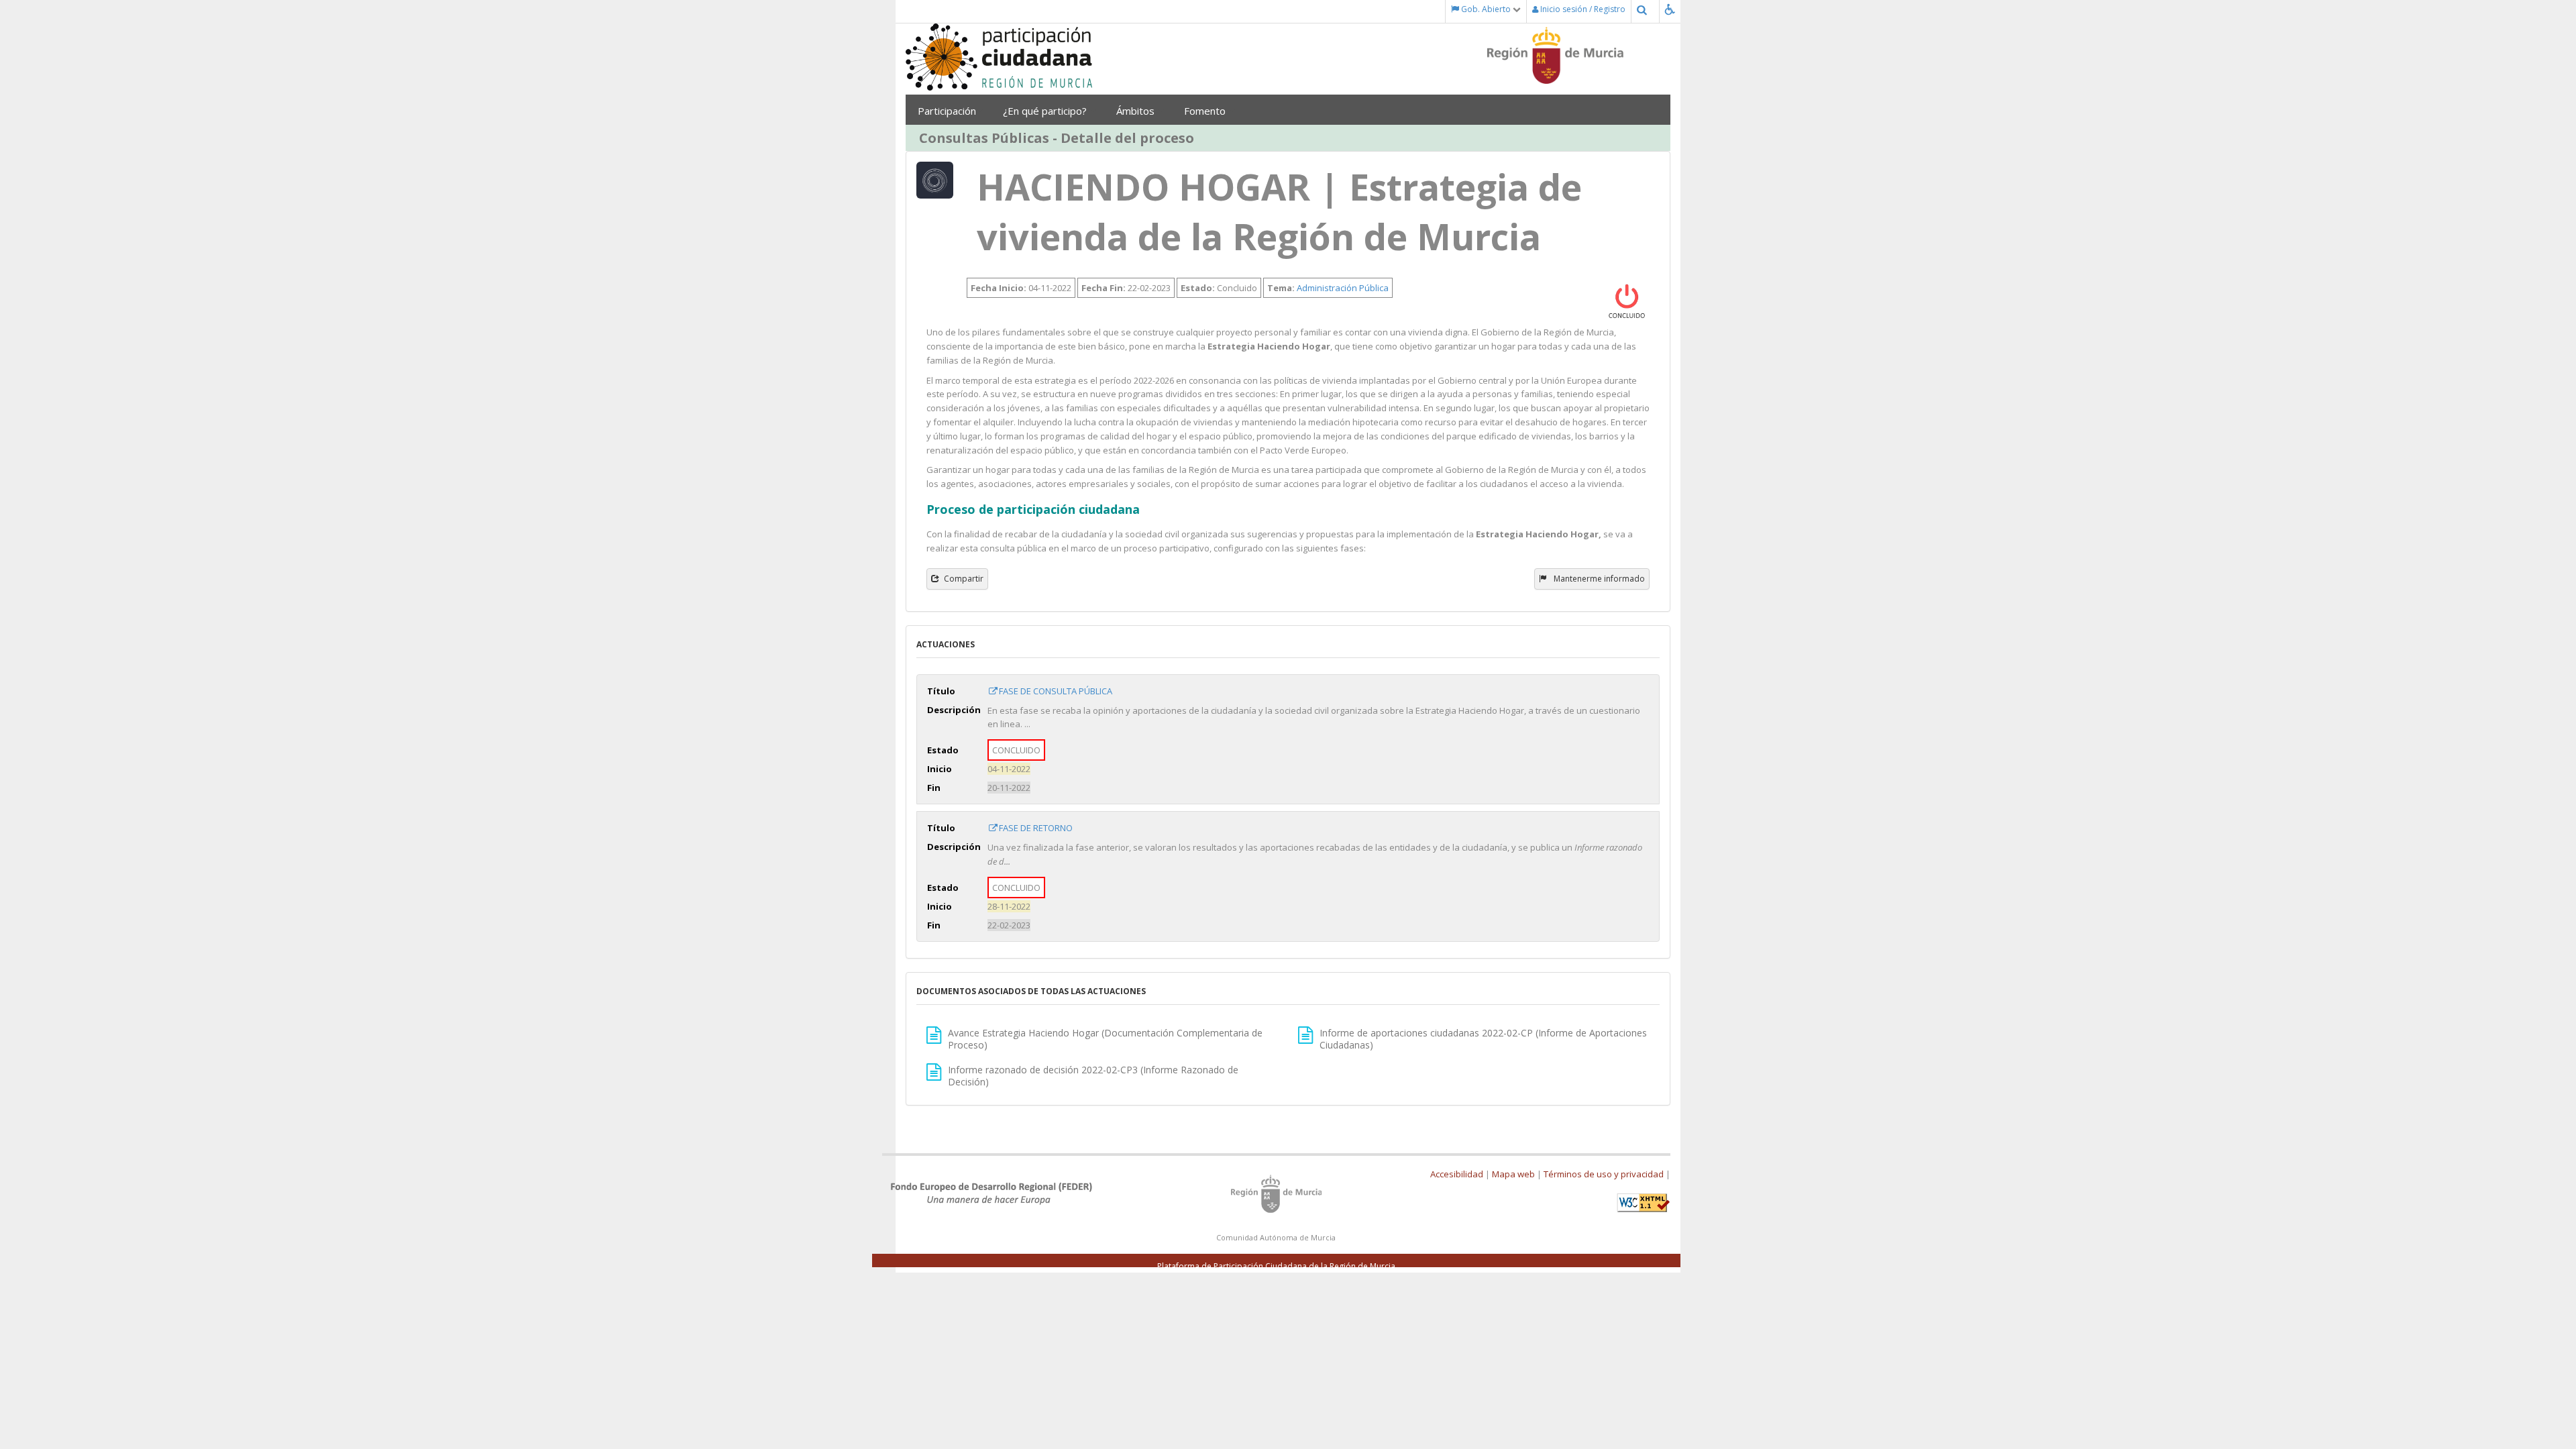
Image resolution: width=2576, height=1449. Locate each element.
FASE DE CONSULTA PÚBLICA (1056, 691)
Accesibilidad (1457, 1174)
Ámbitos (1137, 111)
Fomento (1206, 111)
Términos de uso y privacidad (1604, 1174)
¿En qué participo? (1046, 111)
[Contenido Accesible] (1673, 9)
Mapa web (1513, 1174)
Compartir (964, 579)
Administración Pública (1343, 288)
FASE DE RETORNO (1036, 828)
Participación (947, 111)
